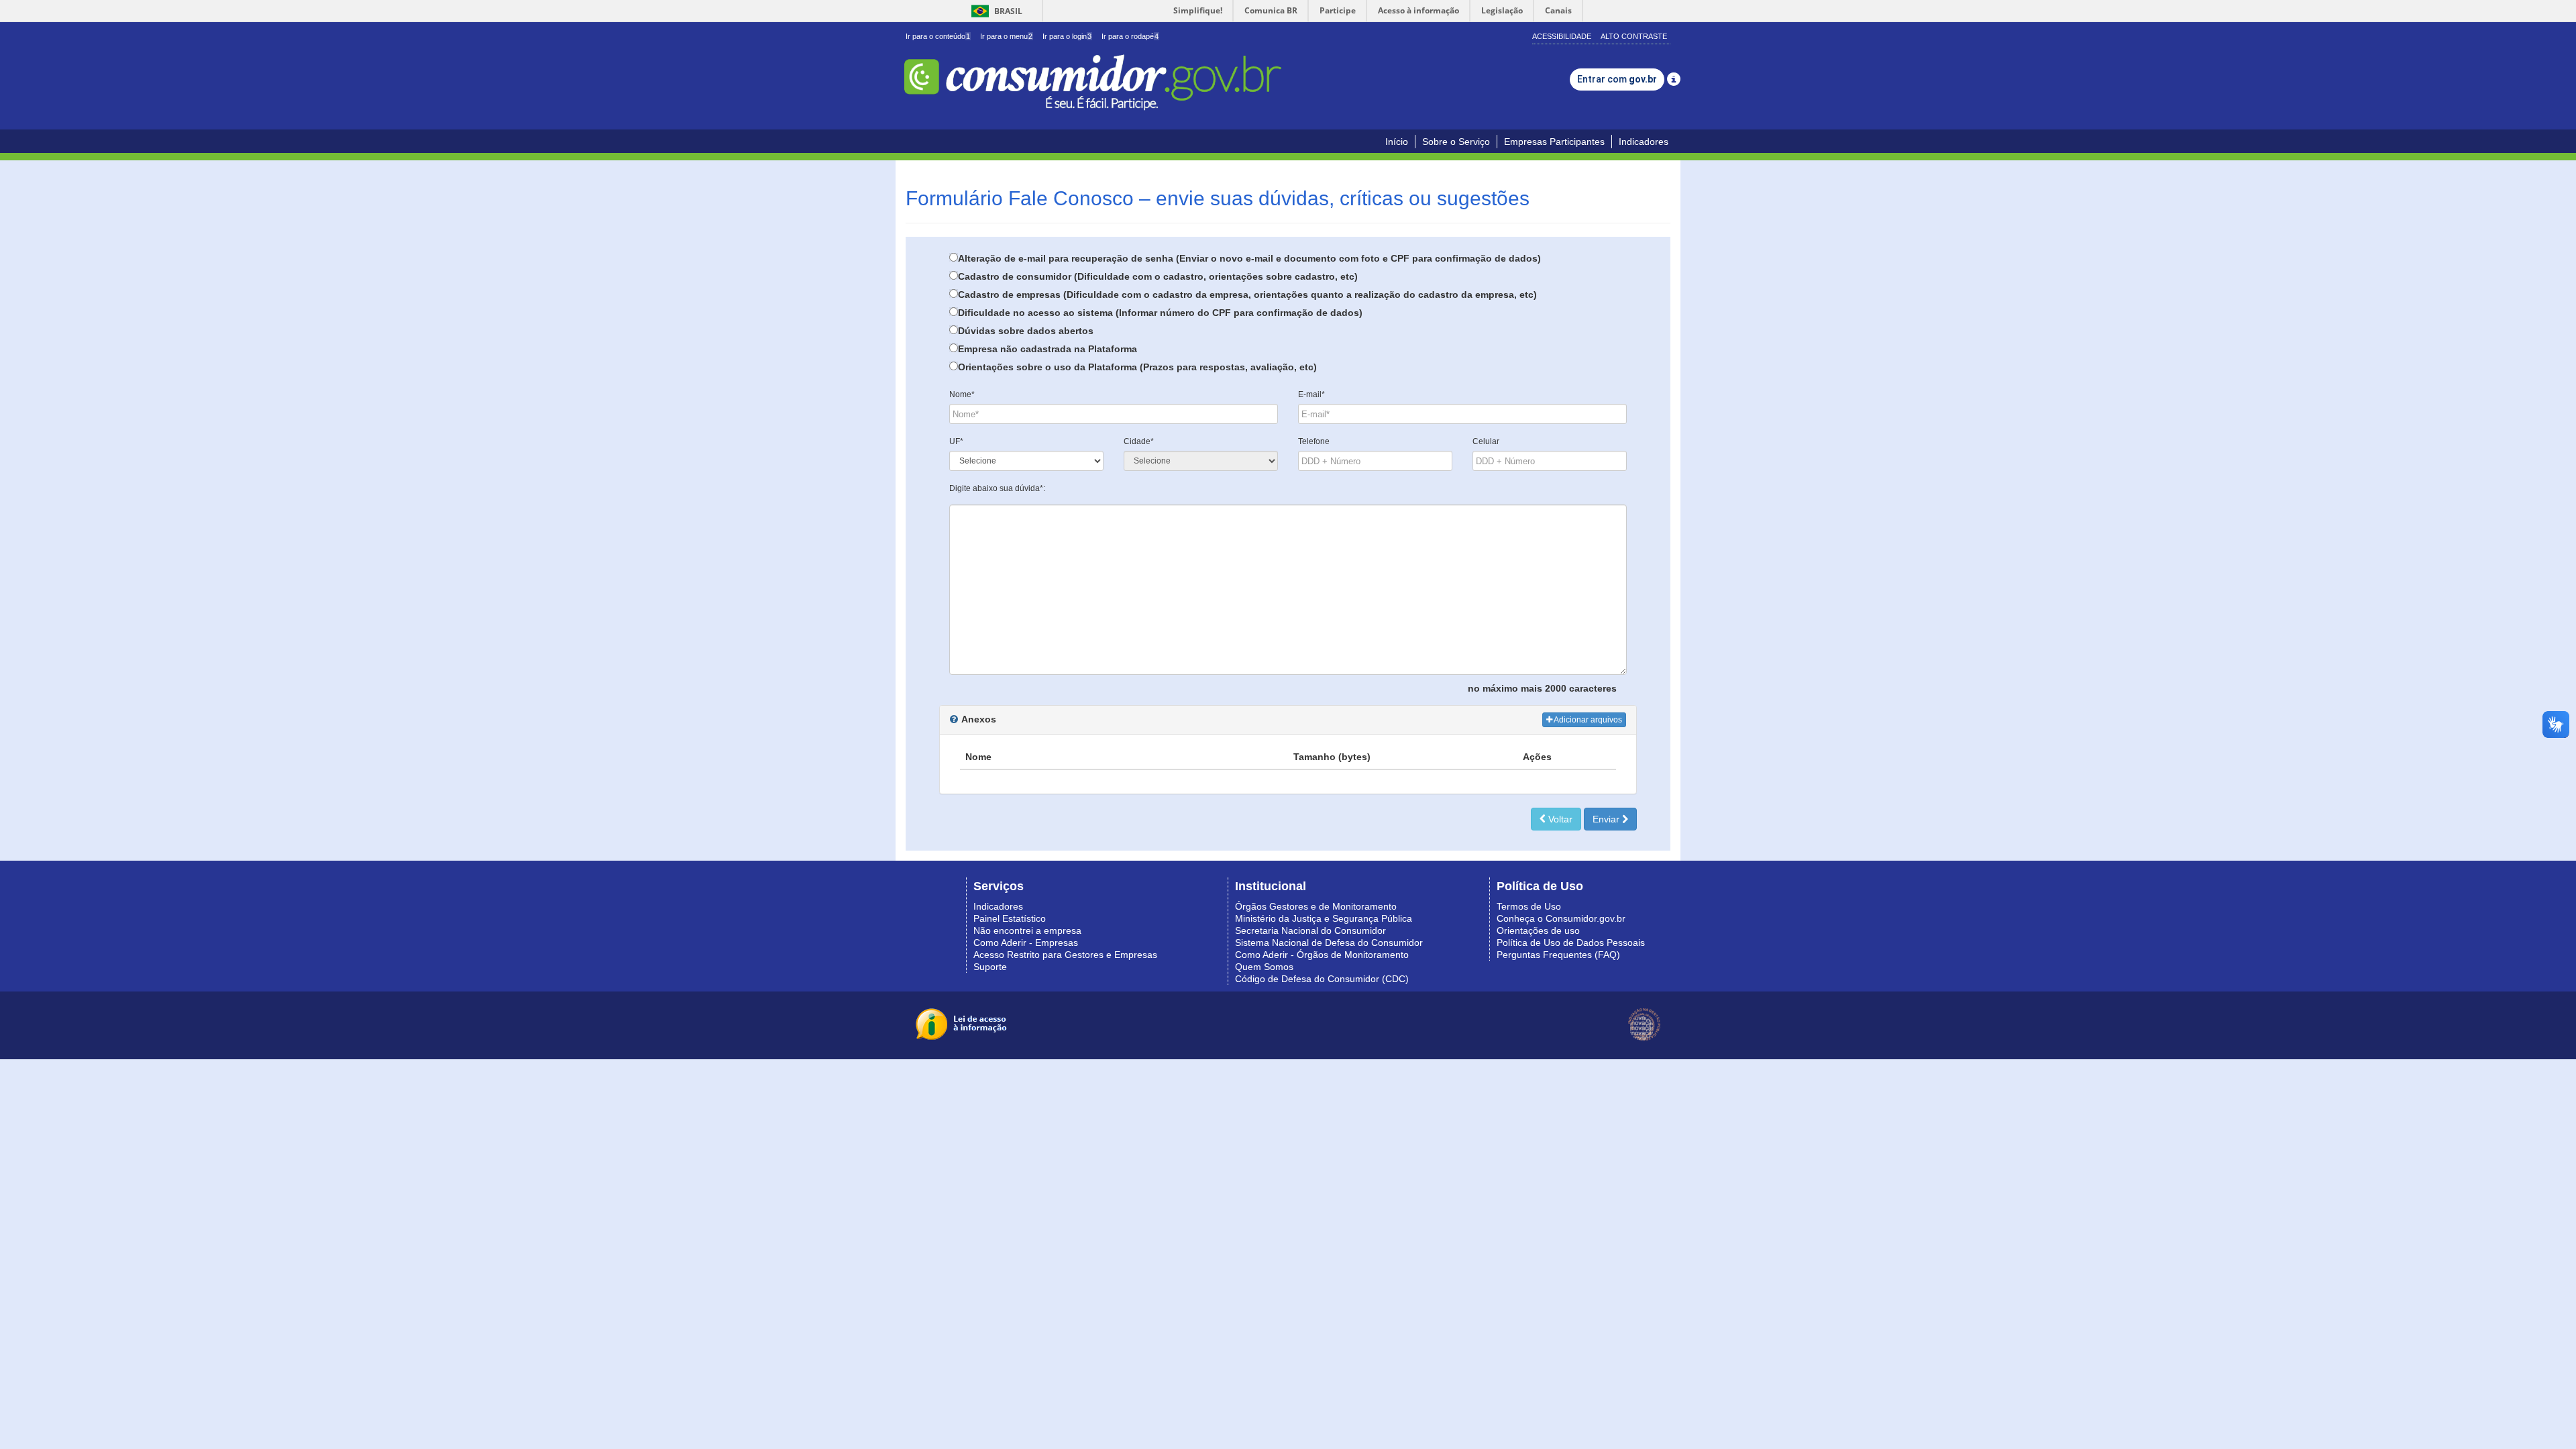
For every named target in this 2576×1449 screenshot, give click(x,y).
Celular (1486, 441)
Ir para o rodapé (1130, 36)
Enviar (1607, 819)
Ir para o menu (1006, 36)
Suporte (990, 967)
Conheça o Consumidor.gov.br (1561, 918)
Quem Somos (1264, 967)
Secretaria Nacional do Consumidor (1310, 930)
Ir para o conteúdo (938, 36)
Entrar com (1617, 79)
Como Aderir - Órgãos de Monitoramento (1322, 955)
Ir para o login (1067, 36)
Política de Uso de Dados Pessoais (1571, 943)
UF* (956, 441)
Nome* (962, 394)
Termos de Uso (1529, 906)
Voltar (1559, 819)
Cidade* (1139, 441)
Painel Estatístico (1010, 918)
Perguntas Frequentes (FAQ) (1558, 955)
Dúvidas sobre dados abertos (1026, 331)
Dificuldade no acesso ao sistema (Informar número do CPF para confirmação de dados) (1160, 313)
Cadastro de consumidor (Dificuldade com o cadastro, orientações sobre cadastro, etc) (1158, 276)
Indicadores (1644, 142)
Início (1397, 142)
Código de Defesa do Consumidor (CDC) (1322, 979)
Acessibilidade (1562, 36)
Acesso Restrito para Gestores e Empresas (1065, 955)
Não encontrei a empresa (1027, 930)
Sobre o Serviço (1456, 142)
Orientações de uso (1538, 930)
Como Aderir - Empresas (1026, 943)
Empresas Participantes (1554, 142)
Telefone (1314, 441)
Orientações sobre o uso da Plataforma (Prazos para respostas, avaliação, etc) (1137, 367)
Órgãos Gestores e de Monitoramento (1316, 906)
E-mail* (1311, 394)
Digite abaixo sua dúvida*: (997, 488)
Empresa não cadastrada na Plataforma (1048, 349)
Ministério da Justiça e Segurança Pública (1324, 918)
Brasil (995, 11)
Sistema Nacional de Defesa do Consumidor (1329, 943)
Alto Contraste (1634, 36)
